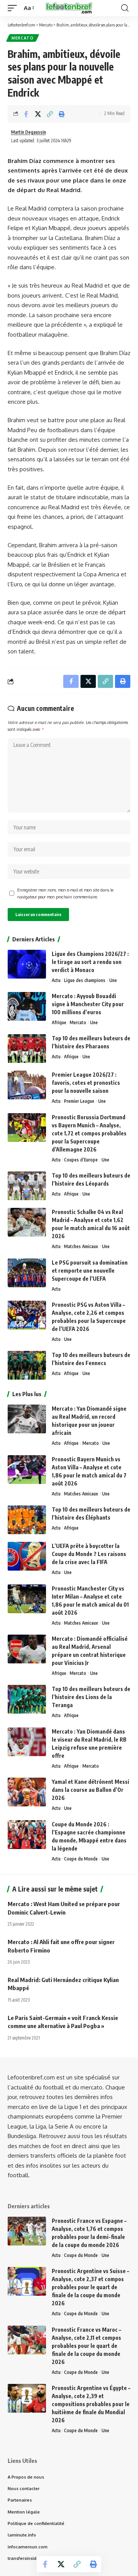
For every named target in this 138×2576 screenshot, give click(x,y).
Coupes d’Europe (81, 1160)
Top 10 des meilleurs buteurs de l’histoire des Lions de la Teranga (91, 1697)
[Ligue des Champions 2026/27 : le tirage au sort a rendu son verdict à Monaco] (27, 964)
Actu (56, 980)
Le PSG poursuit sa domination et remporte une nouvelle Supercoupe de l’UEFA (90, 1271)
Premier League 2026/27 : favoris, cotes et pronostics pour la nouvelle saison (86, 1083)
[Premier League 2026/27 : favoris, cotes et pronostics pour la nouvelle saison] (27, 1085)
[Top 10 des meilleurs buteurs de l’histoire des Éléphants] (27, 1520)
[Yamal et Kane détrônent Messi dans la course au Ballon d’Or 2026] (27, 1792)
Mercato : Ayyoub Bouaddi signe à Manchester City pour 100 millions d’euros (88, 1004)
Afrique (59, 1022)
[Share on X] (38, 114)
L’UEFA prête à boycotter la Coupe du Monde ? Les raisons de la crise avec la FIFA (89, 1554)
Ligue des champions (85, 980)
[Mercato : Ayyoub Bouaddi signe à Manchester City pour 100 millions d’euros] (27, 1006)
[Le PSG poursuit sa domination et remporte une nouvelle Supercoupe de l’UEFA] (27, 1273)
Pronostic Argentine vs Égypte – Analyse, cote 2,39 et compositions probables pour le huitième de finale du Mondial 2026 (91, 2404)
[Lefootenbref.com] (69, 8)
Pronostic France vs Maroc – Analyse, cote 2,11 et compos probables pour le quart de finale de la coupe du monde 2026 (86, 2346)
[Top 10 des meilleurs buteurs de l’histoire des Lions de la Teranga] (27, 1699)
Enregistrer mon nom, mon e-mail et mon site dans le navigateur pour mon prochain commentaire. (65, 893)
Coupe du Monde (81, 1859)
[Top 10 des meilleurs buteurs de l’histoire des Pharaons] (27, 1049)
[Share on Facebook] (26, 114)
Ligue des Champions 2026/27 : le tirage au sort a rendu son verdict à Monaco (90, 962)
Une (113, 980)
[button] (14, 8)
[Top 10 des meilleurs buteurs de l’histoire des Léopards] (27, 1186)
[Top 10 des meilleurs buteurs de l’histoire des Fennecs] (27, 1365)
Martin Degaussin (29, 132)
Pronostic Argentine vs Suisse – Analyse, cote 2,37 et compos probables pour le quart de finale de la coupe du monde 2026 (90, 2287)
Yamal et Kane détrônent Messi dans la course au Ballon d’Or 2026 (90, 1790)
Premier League (79, 1101)
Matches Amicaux (81, 1246)
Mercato (23, 38)
